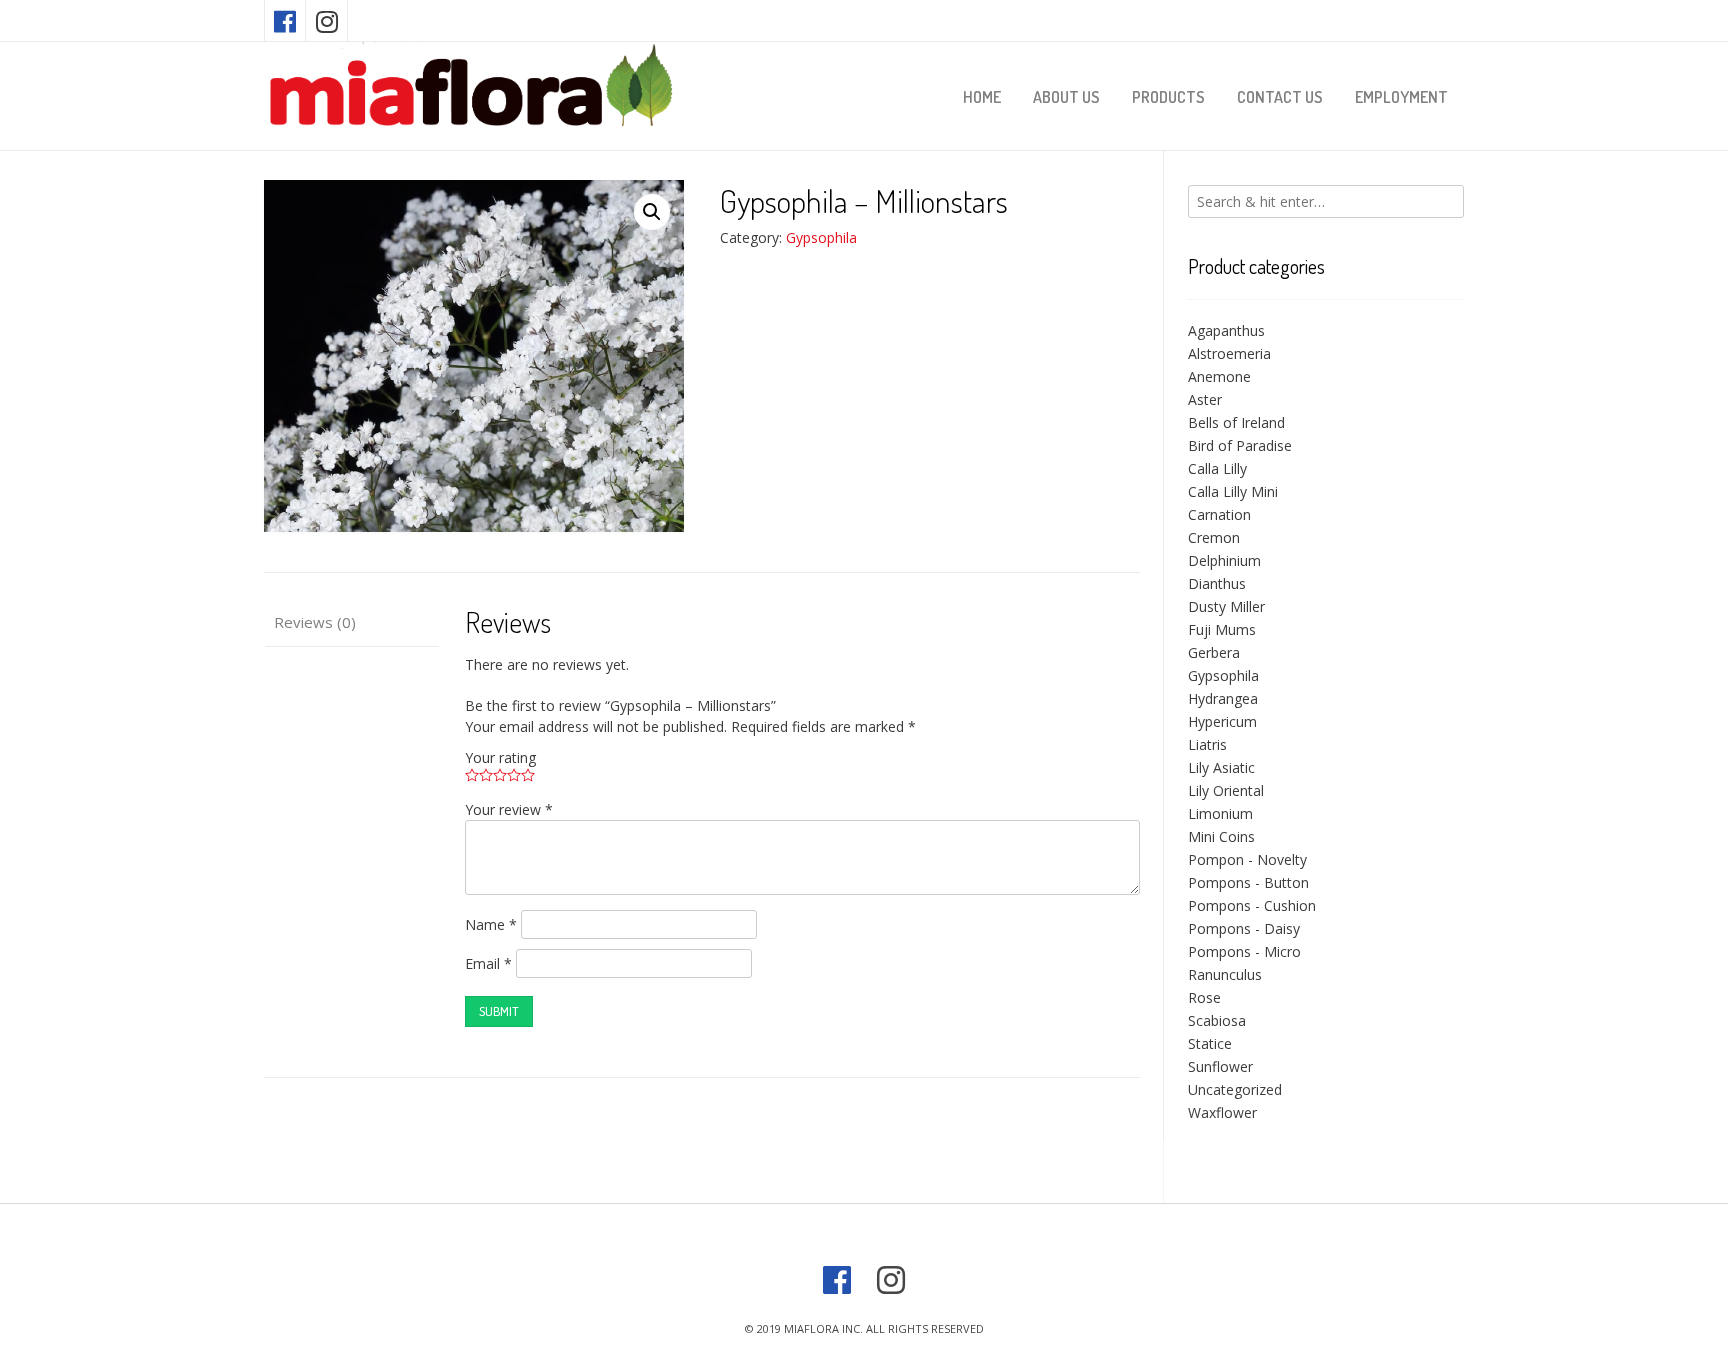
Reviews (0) (315, 622)
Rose (1204, 997)
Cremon (1214, 537)
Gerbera (1214, 652)
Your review (509, 809)
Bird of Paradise (1240, 445)
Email (488, 963)
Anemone (1219, 376)
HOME (982, 97)
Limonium (1220, 813)
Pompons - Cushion (1252, 905)
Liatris (1207, 744)
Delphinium (1224, 560)
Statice (1210, 1043)
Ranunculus (1225, 974)
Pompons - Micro (1244, 951)
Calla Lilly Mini (1233, 491)
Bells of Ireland (1236, 422)
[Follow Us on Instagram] (327, 20)
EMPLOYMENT (1401, 97)
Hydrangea (1223, 698)
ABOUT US (1066, 97)
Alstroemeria (1229, 353)
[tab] (351, 622)
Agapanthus (1226, 330)
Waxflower (1222, 1112)
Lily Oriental (1226, 790)
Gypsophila (821, 237)
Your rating (500, 757)
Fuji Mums (1222, 629)
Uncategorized (1235, 1089)
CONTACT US (1280, 97)
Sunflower (1220, 1066)
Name (491, 924)
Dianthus (1217, 583)
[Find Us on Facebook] (285, 20)
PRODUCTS (1168, 97)
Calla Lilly (1217, 468)
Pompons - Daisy (1244, 928)
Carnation (1219, 514)
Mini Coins (1221, 836)
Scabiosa (1217, 1020)
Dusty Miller (1226, 606)
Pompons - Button (1248, 882)
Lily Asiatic (1221, 767)
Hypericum (1222, 721)
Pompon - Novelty (1247, 859)
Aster (1205, 399)
